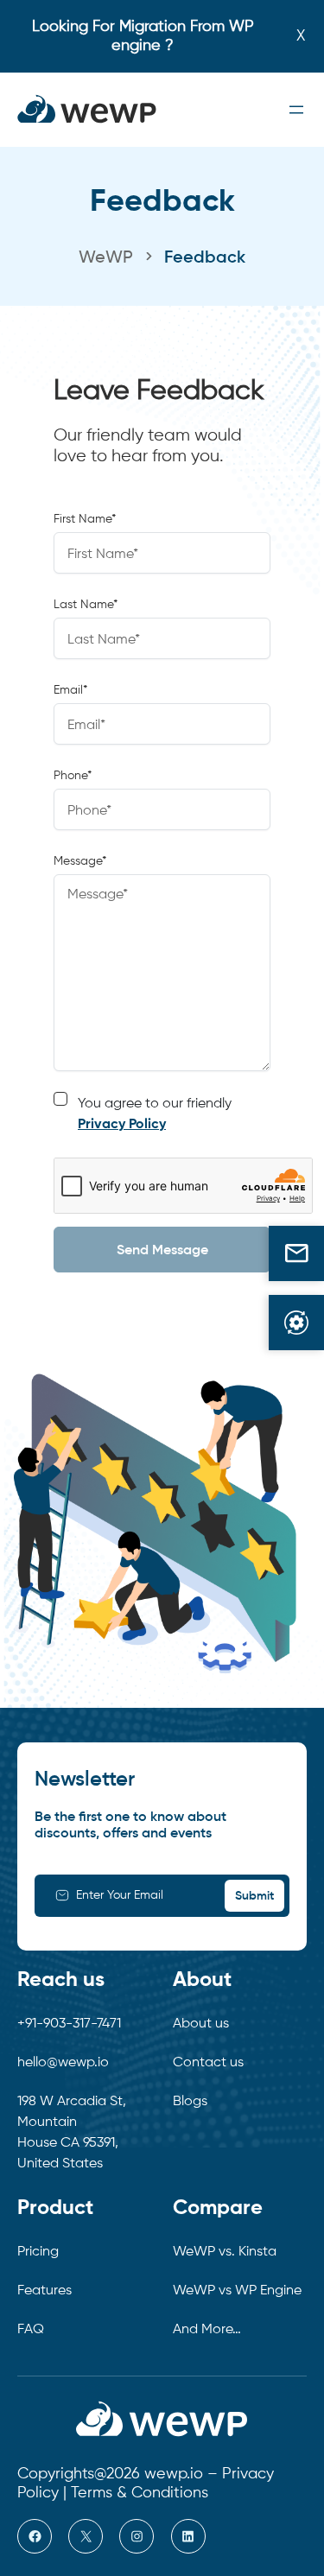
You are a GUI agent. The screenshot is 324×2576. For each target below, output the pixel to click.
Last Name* (86, 605)
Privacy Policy (122, 1125)
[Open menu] (296, 110)
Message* (80, 861)
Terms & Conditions (140, 2493)
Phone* (73, 776)
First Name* (85, 519)
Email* (70, 690)
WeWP (106, 258)
